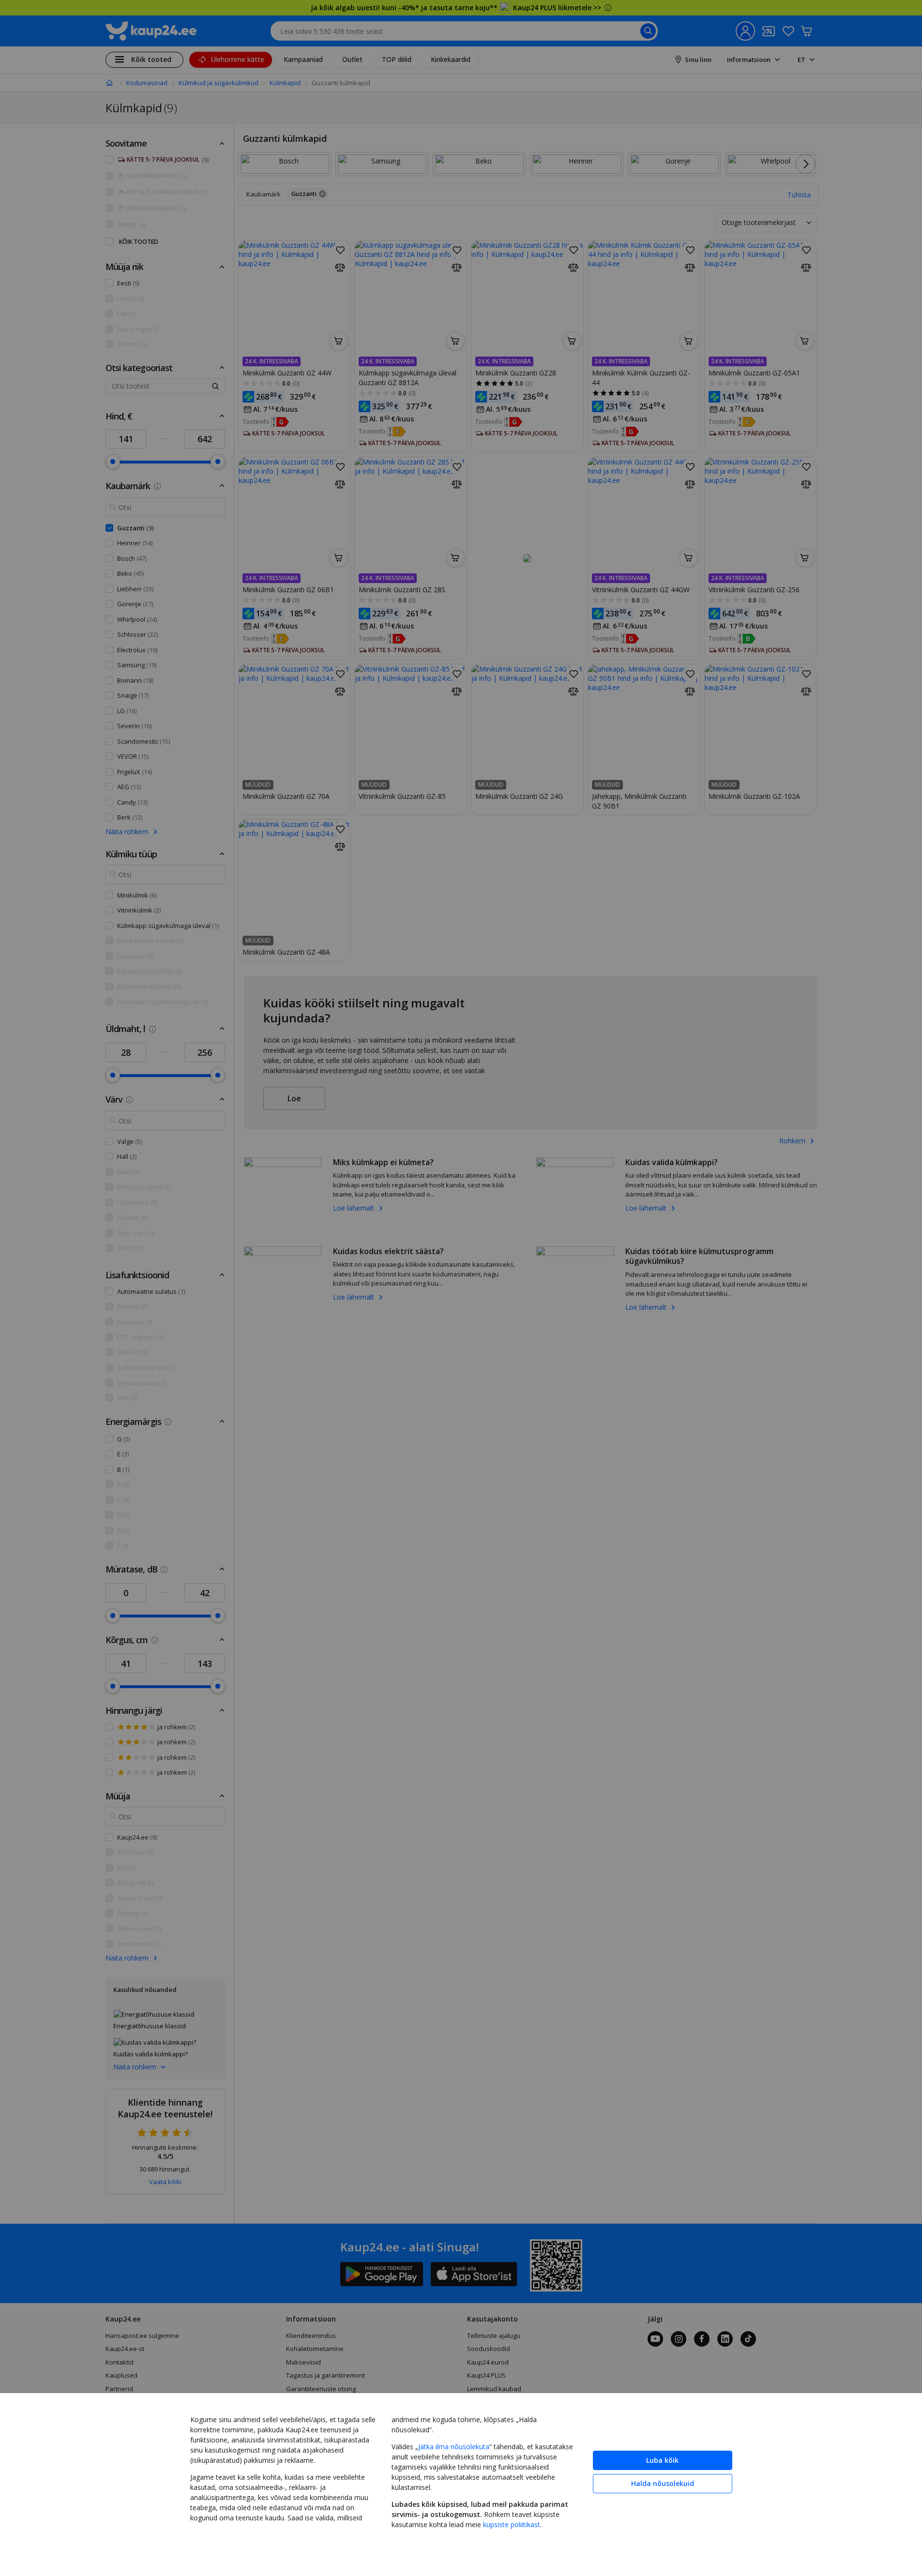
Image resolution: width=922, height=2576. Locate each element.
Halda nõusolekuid (663, 2483)
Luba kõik (662, 2460)
